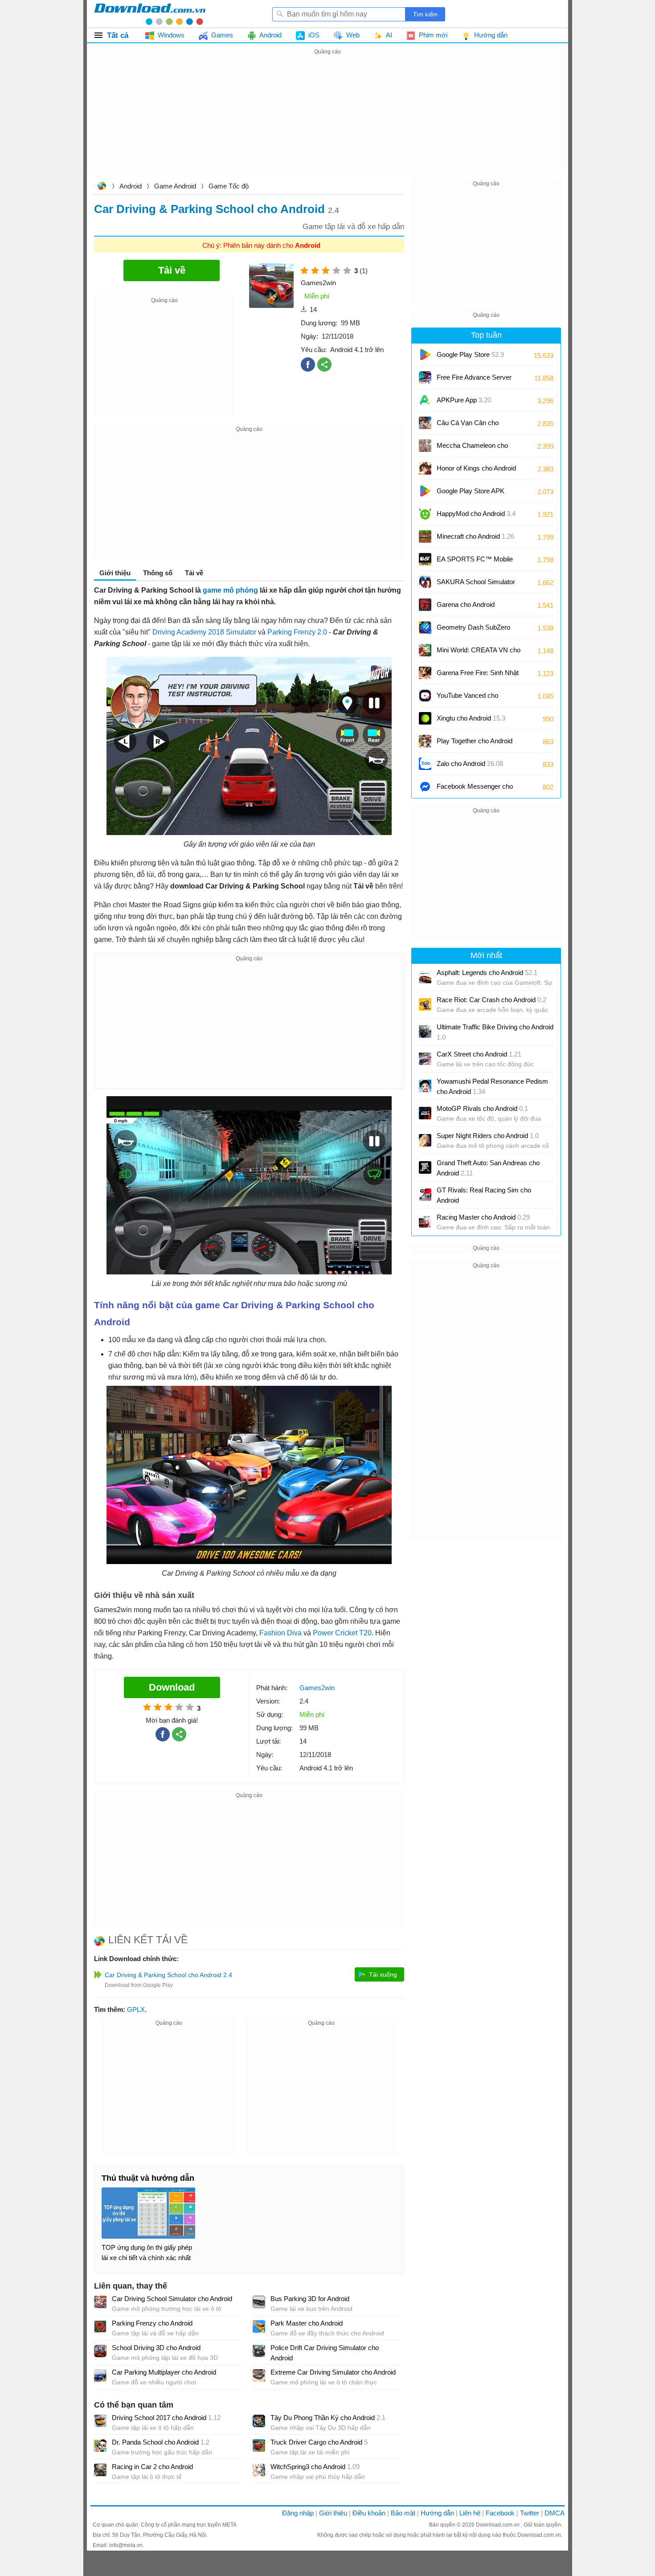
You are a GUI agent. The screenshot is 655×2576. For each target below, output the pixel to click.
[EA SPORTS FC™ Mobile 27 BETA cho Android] (425, 559)
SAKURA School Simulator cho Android (476, 585)
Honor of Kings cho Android (476, 471)
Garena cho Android (466, 604)
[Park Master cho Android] (259, 2326)
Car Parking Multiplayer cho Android (164, 2372)
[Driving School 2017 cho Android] (100, 2421)
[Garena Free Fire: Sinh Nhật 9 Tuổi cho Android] (425, 673)
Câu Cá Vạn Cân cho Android (468, 426)
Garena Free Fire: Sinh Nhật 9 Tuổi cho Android (478, 676)
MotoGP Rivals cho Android (482, 1108)
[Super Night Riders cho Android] (425, 1140)
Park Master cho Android (307, 2323)
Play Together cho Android (475, 744)
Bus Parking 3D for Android (310, 2299)
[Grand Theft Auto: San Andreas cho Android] (425, 1167)
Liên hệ (470, 2513)
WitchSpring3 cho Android (315, 2467)
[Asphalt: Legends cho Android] (425, 977)
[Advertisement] (327, 119)
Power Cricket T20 (342, 1633)
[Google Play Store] (425, 355)
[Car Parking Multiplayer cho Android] (100, 2375)
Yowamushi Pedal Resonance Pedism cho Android (492, 1086)
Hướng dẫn (437, 2513)
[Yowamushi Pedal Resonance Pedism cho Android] (425, 1086)
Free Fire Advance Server (474, 380)
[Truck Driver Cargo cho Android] (259, 2445)
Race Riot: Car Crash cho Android (491, 1000)
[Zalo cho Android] (425, 764)
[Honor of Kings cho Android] (425, 468)
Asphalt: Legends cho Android (487, 973)
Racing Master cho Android (483, 1217)
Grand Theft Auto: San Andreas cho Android (488, 1168)
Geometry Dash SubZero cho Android (473, 630)
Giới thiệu (333, 2513)
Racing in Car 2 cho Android (152, 2467)
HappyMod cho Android (476, 514)
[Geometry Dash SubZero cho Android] (425, 627)
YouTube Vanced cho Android (467, 698)
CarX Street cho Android (479, 1054)
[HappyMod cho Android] (425, 514)
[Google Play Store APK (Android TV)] (425, 491)
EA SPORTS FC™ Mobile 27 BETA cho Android (475, 562)
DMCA (555, 2513)
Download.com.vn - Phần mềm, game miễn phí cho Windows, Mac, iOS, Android (150, 14)
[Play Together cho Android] (425, 741)
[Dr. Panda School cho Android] (100, 2445)
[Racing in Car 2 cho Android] (100, 2470)
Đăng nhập (298, 2513)
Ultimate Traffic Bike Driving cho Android (495, 1032)
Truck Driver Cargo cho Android (319, 2442)
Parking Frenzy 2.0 (297, 632)
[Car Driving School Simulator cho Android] (100, 2302)
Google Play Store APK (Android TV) (471, 494)
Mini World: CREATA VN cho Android (479, 653)
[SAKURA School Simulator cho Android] (425, 582)
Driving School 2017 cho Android (166, 2418)
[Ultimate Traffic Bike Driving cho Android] (425, 1032)
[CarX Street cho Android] (425, 1059)
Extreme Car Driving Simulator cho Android (333, 2372)
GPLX (136, 2009)
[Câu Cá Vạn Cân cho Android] (425, 423)
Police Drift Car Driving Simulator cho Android (325, 2353)
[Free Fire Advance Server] (425, 377)
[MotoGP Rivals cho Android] (425, 1113)
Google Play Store (470, 354)
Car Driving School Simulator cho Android (172, 2299)
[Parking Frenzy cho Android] (100, 2326)
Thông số (158, 573)
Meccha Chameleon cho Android (472, 448)
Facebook (500, 2513)
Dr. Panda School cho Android (161, 2442)
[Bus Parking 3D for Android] (259, 2302)
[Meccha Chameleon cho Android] (425, 446)
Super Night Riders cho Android (488, 1136)
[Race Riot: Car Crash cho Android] (425, 1004)
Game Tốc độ (229, 186)
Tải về (194, 573)
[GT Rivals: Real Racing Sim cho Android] (425, 1195)
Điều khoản (369, 2513)
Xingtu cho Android (471, 718)
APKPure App (464, 400)
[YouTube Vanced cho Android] (425, 696)
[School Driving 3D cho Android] (100, 2351)
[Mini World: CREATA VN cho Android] (425, 650)
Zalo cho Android (470, 764)
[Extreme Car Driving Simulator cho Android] (259, 2375)
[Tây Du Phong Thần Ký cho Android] (259, 2421)
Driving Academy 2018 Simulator (204, 632)
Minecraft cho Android (475, 536)
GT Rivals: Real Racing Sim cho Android (484, 1195)
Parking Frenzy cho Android (152, 2323)
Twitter (530, 2513)
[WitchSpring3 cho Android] (259, 2470)
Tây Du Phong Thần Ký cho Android (328, 2418)
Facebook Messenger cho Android (475, 789)
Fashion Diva (280, 1633)
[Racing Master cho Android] (425, 1222)
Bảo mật (403, 2513)
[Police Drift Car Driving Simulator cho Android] (259, 2351)
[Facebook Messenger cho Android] (425, 786)
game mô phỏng (230, 590)
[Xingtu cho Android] (425, 718)
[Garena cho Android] (425, 605)
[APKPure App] (425, 400)
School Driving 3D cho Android (156, 2348)
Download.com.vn (102, 187)
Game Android (175, 186)
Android (131, 186)
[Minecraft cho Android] (425, 536)
